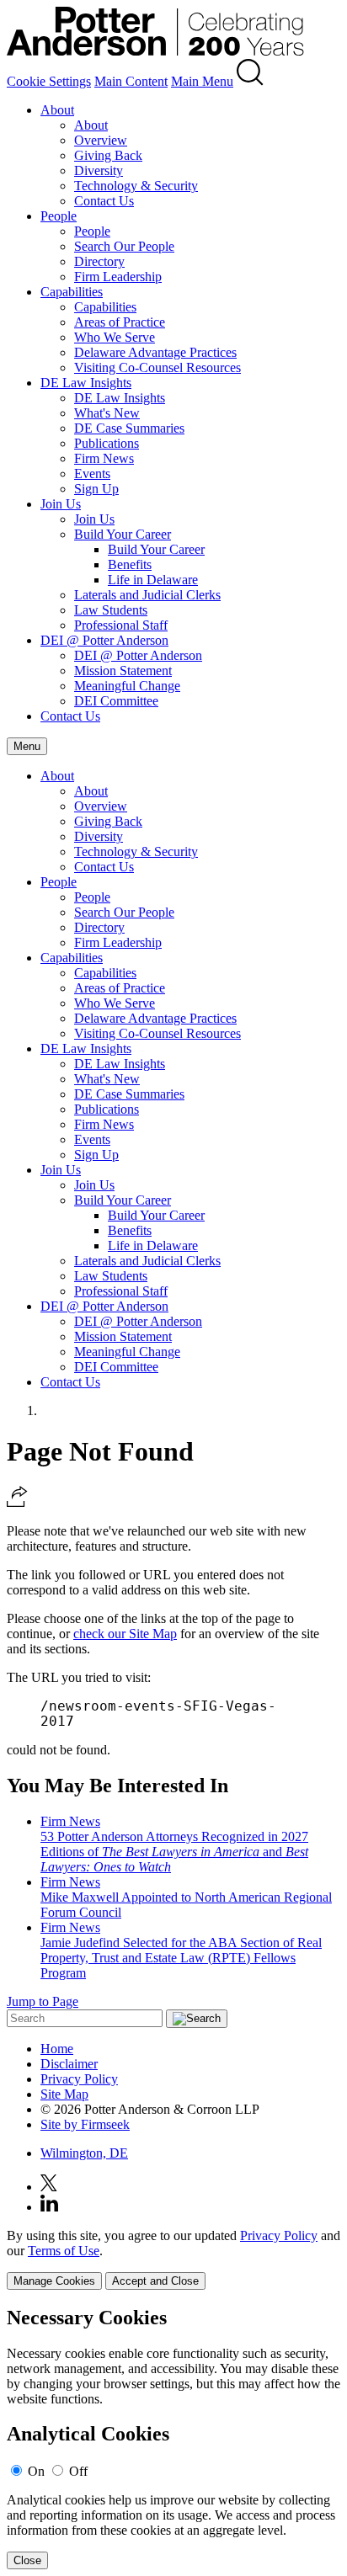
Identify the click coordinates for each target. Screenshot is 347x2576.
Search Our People (124, 246)
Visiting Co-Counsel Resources (157, 367)
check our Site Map (125, 1634)
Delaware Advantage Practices (155, 352)
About (57, 110)
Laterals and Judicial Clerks (147, 595)
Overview (101, 140)
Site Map (64, 2094)
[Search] (250, 81)
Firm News (104, 458)
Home (57, 2049)
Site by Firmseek (85, 2124)
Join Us (61, 504)
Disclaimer (69, 2064)
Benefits (130, 564)
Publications (107, 443)
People (59, 216)
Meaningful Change (127, 686)
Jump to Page (43, 2001)
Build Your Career (123, 534)
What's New (107, 413)
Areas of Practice (120, 322)
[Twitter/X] (49, 2187)
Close (27, 2560)
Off (78, 2471)
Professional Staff (121, 625)
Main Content (131, 81)
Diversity (99, 170)
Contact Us (104, 201)
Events (92, 474)
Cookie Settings (49, 81)
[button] (17, 1502)
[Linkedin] (49, 2207)
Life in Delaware (153, 580)
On (36, 2471)
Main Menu (202, 81)
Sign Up (96, 489)
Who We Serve (115, 337)
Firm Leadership (118, 277)
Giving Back (108, 155)
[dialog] (173, 2259)
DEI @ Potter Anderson (104, 640)
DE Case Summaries (129, 428)
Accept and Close (155, 2281)
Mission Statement (123, 671)
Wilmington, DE (84, 2153)
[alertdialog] (173, 2438)
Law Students (111, 610)
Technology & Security (136, 186)
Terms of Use (64, 2251)
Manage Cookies (54, 2281)
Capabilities (72, 292)
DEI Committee (116, 701)
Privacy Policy (79, 2079)
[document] (173, 2438)
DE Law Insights (86, 383)
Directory (99, 261)
